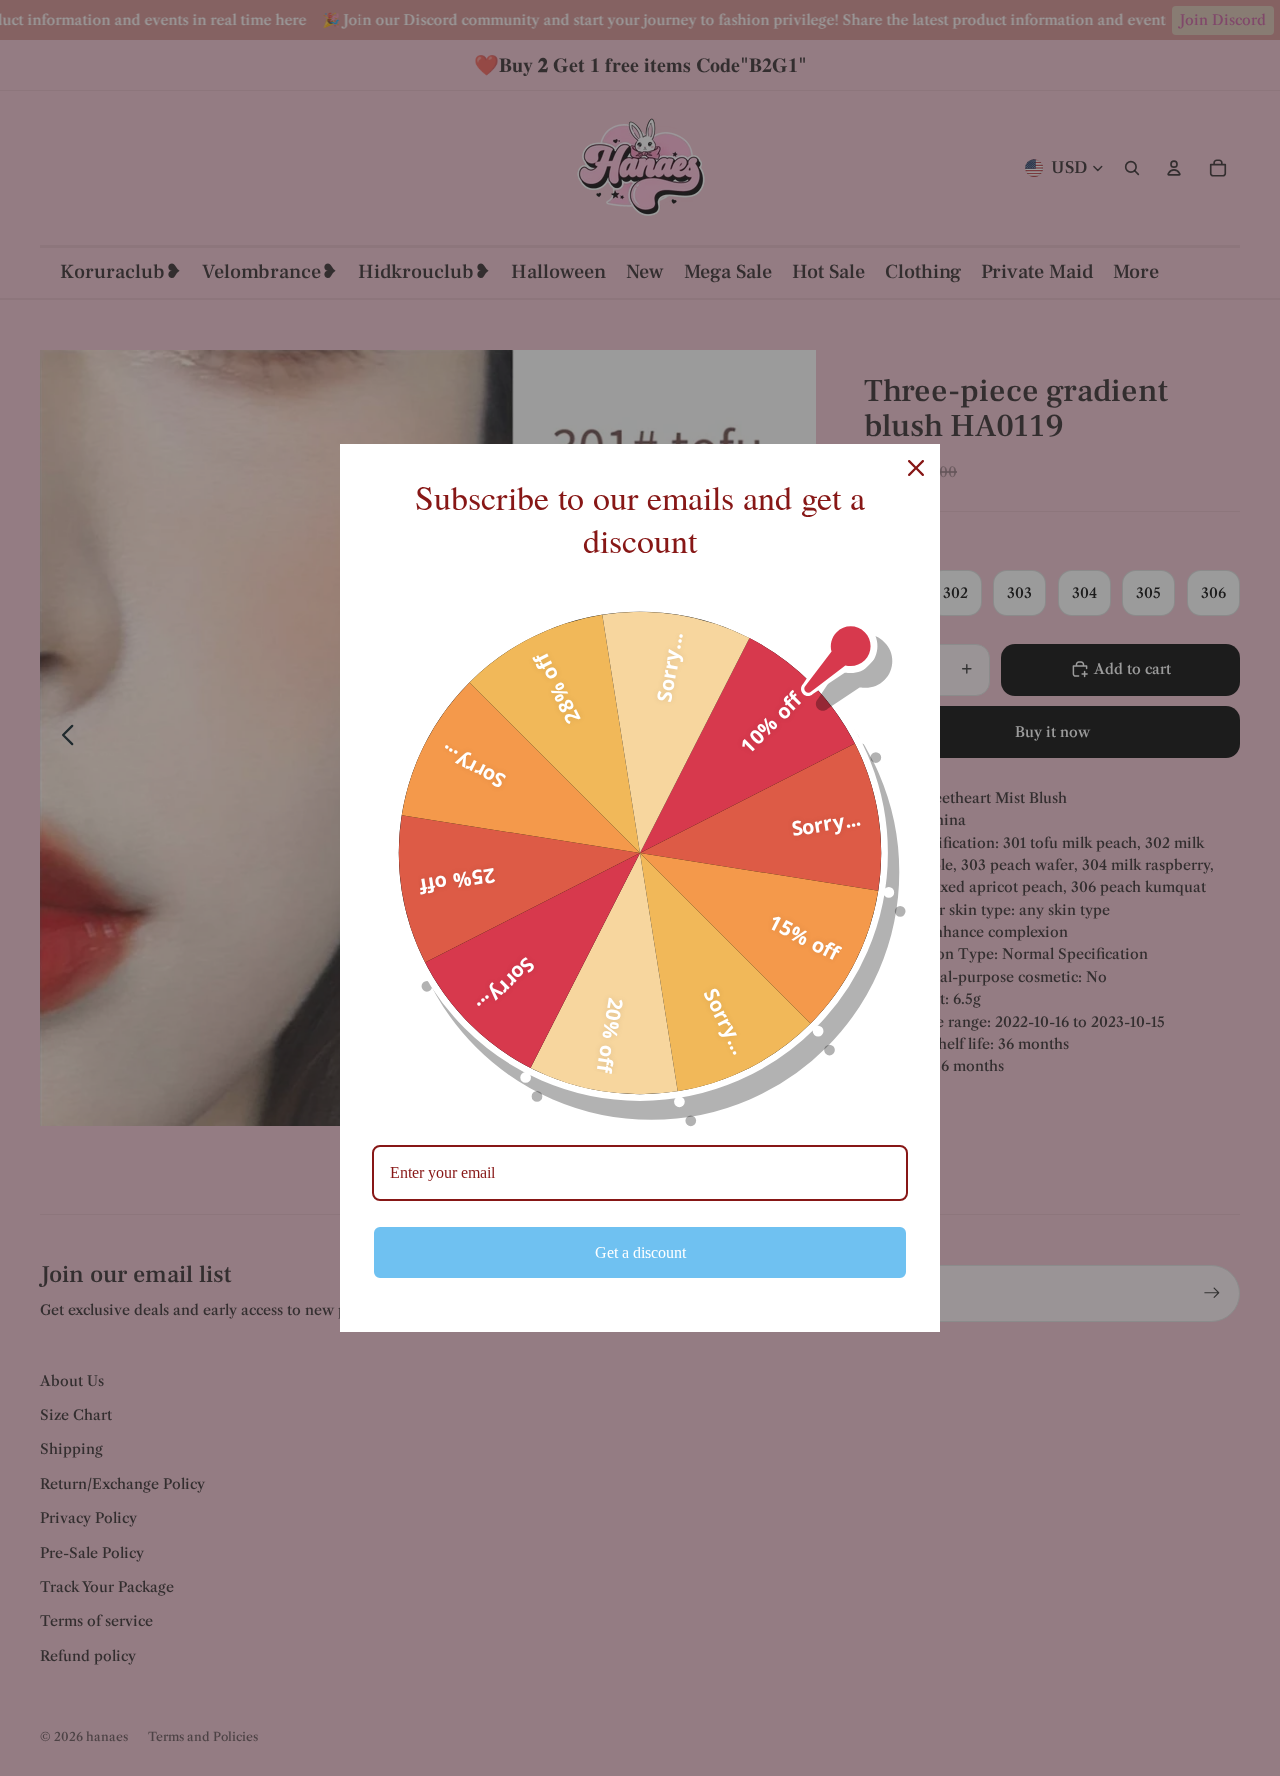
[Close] (916, 468)
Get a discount (640, 1252)
